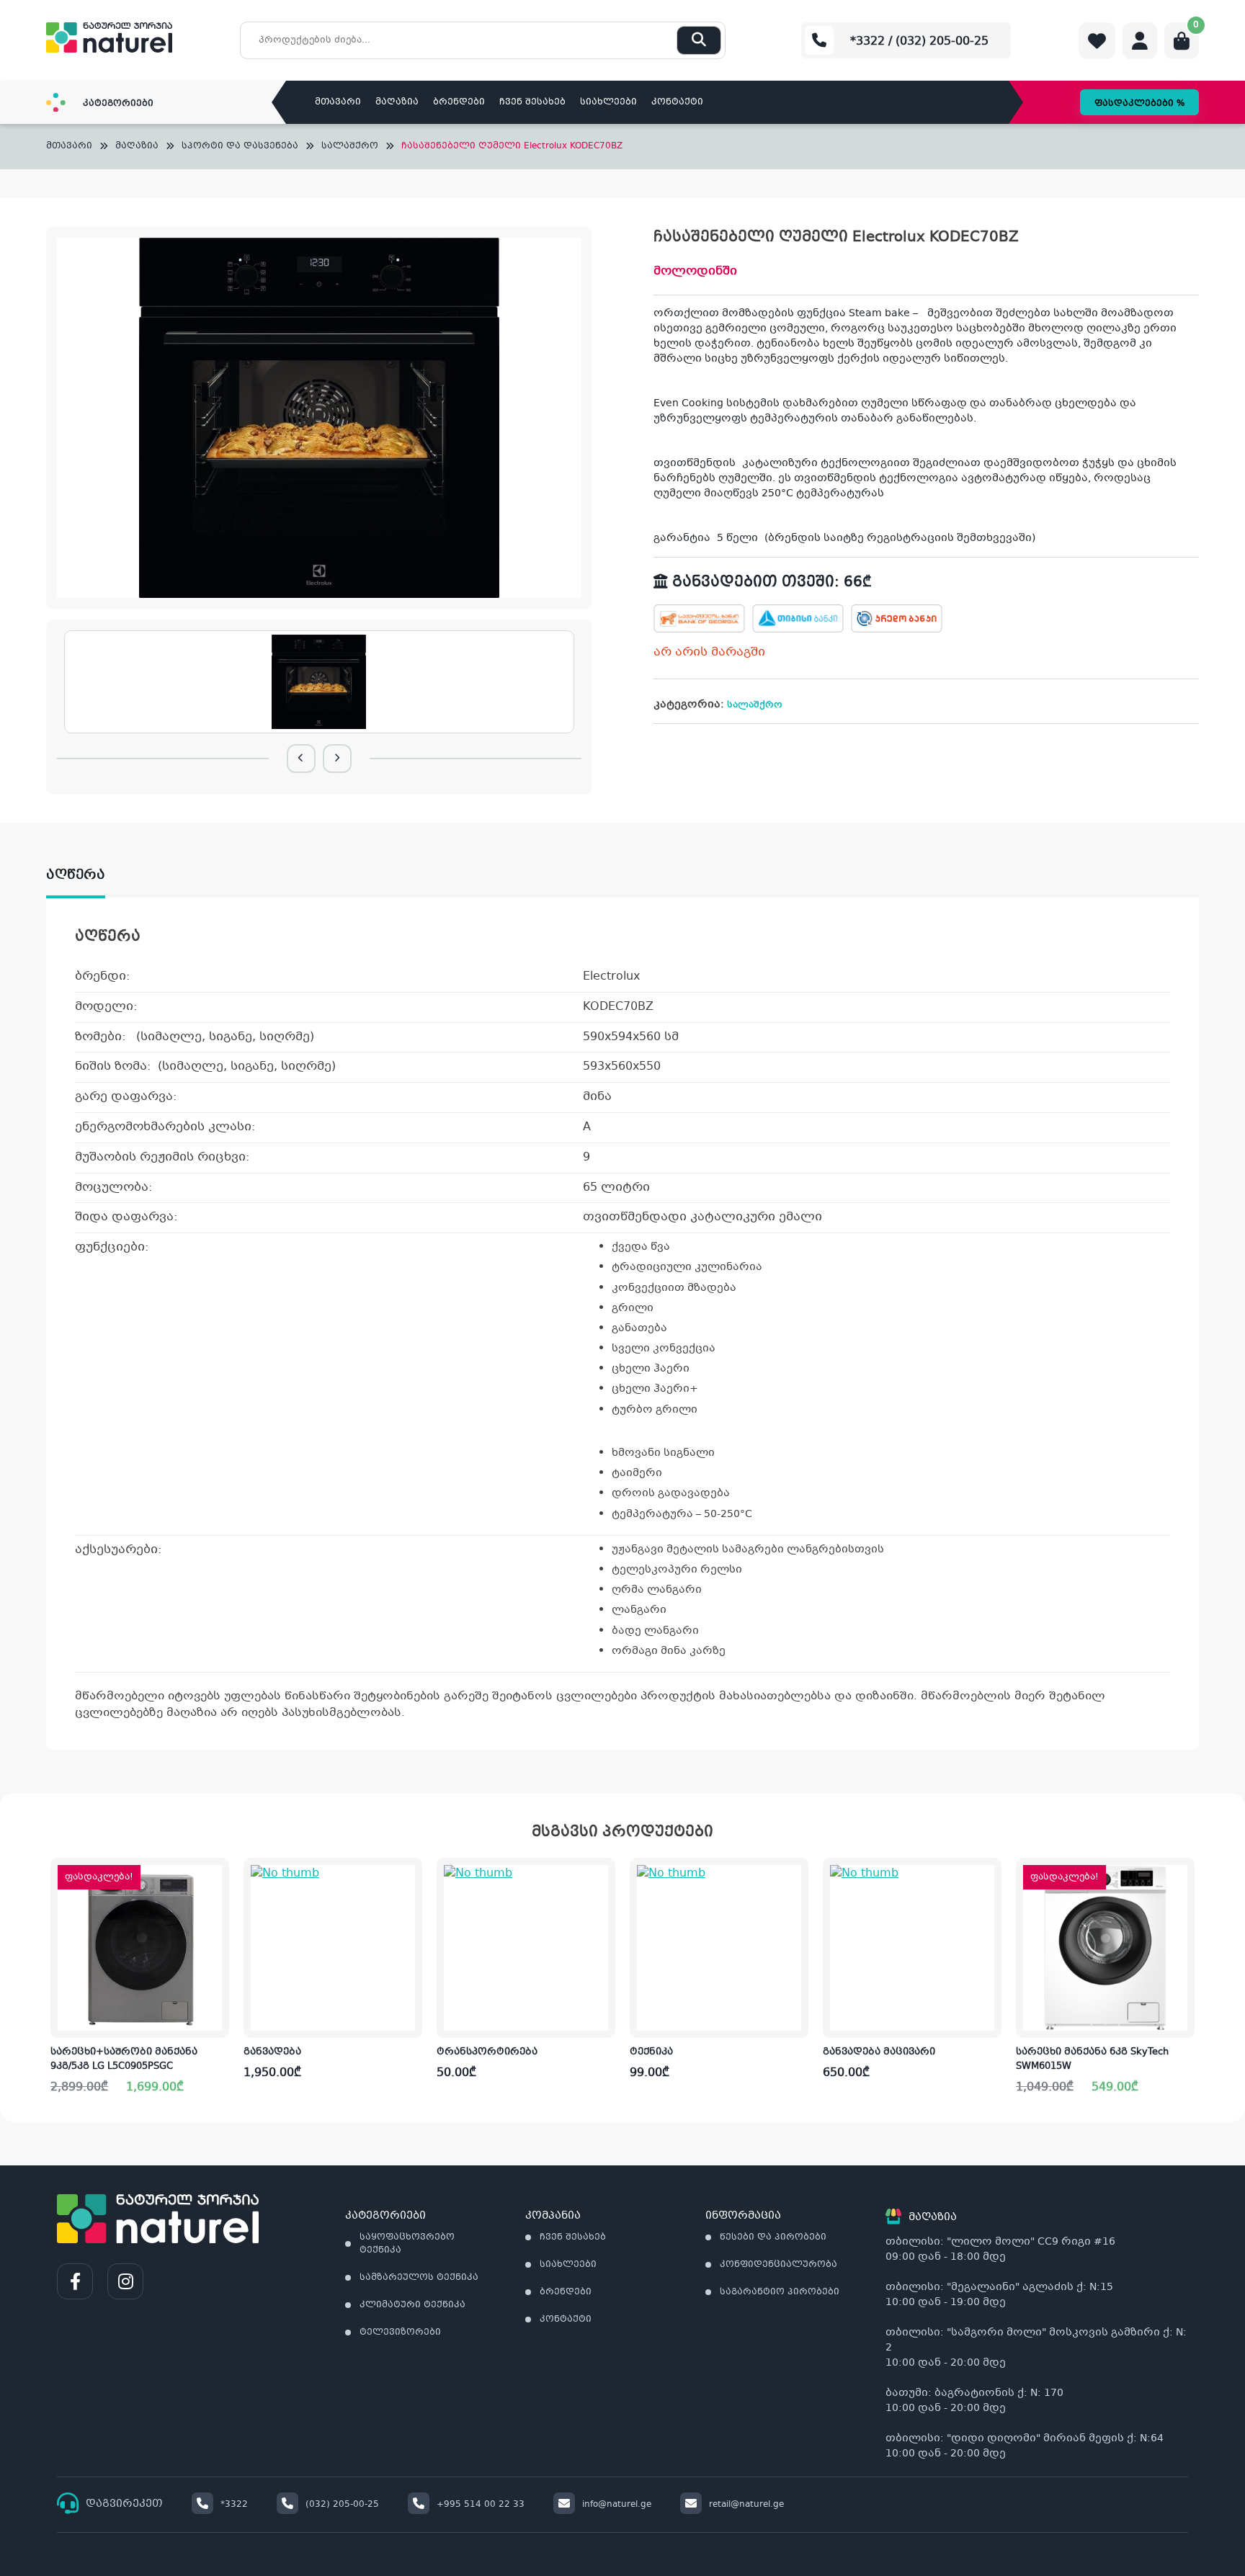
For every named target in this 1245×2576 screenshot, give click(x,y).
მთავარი (338, 102)
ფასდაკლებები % (1139, 104)
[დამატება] (218, 1881)
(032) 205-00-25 (342, 2505)
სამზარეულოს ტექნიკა (419, 2278)
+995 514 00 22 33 (481, 2505)
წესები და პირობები (773, 2237)
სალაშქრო (350, 147)
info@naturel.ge (617, 2505)
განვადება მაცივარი (879, 2052)
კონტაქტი (677, 102)
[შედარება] (218, 1971)
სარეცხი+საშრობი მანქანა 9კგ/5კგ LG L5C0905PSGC (124, 2060)
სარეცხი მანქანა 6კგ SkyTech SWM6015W (1092, 2060)
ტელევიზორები (400, 2333)
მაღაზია (397, 102)
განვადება (272, 2052)
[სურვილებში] (218, 1926)
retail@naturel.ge (746, 2505)
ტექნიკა (651, 2052)
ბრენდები (459, 102)
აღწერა (76, 875)
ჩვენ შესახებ (532, 102)
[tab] (90, 875)
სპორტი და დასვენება (240, 147)
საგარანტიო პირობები (780, 2292)
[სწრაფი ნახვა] (217, 2016)
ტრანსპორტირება (487, 2052)
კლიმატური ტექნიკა (412, 2305)
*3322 (234, 2505)
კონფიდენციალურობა (778, 2265)
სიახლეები (608, 102)
